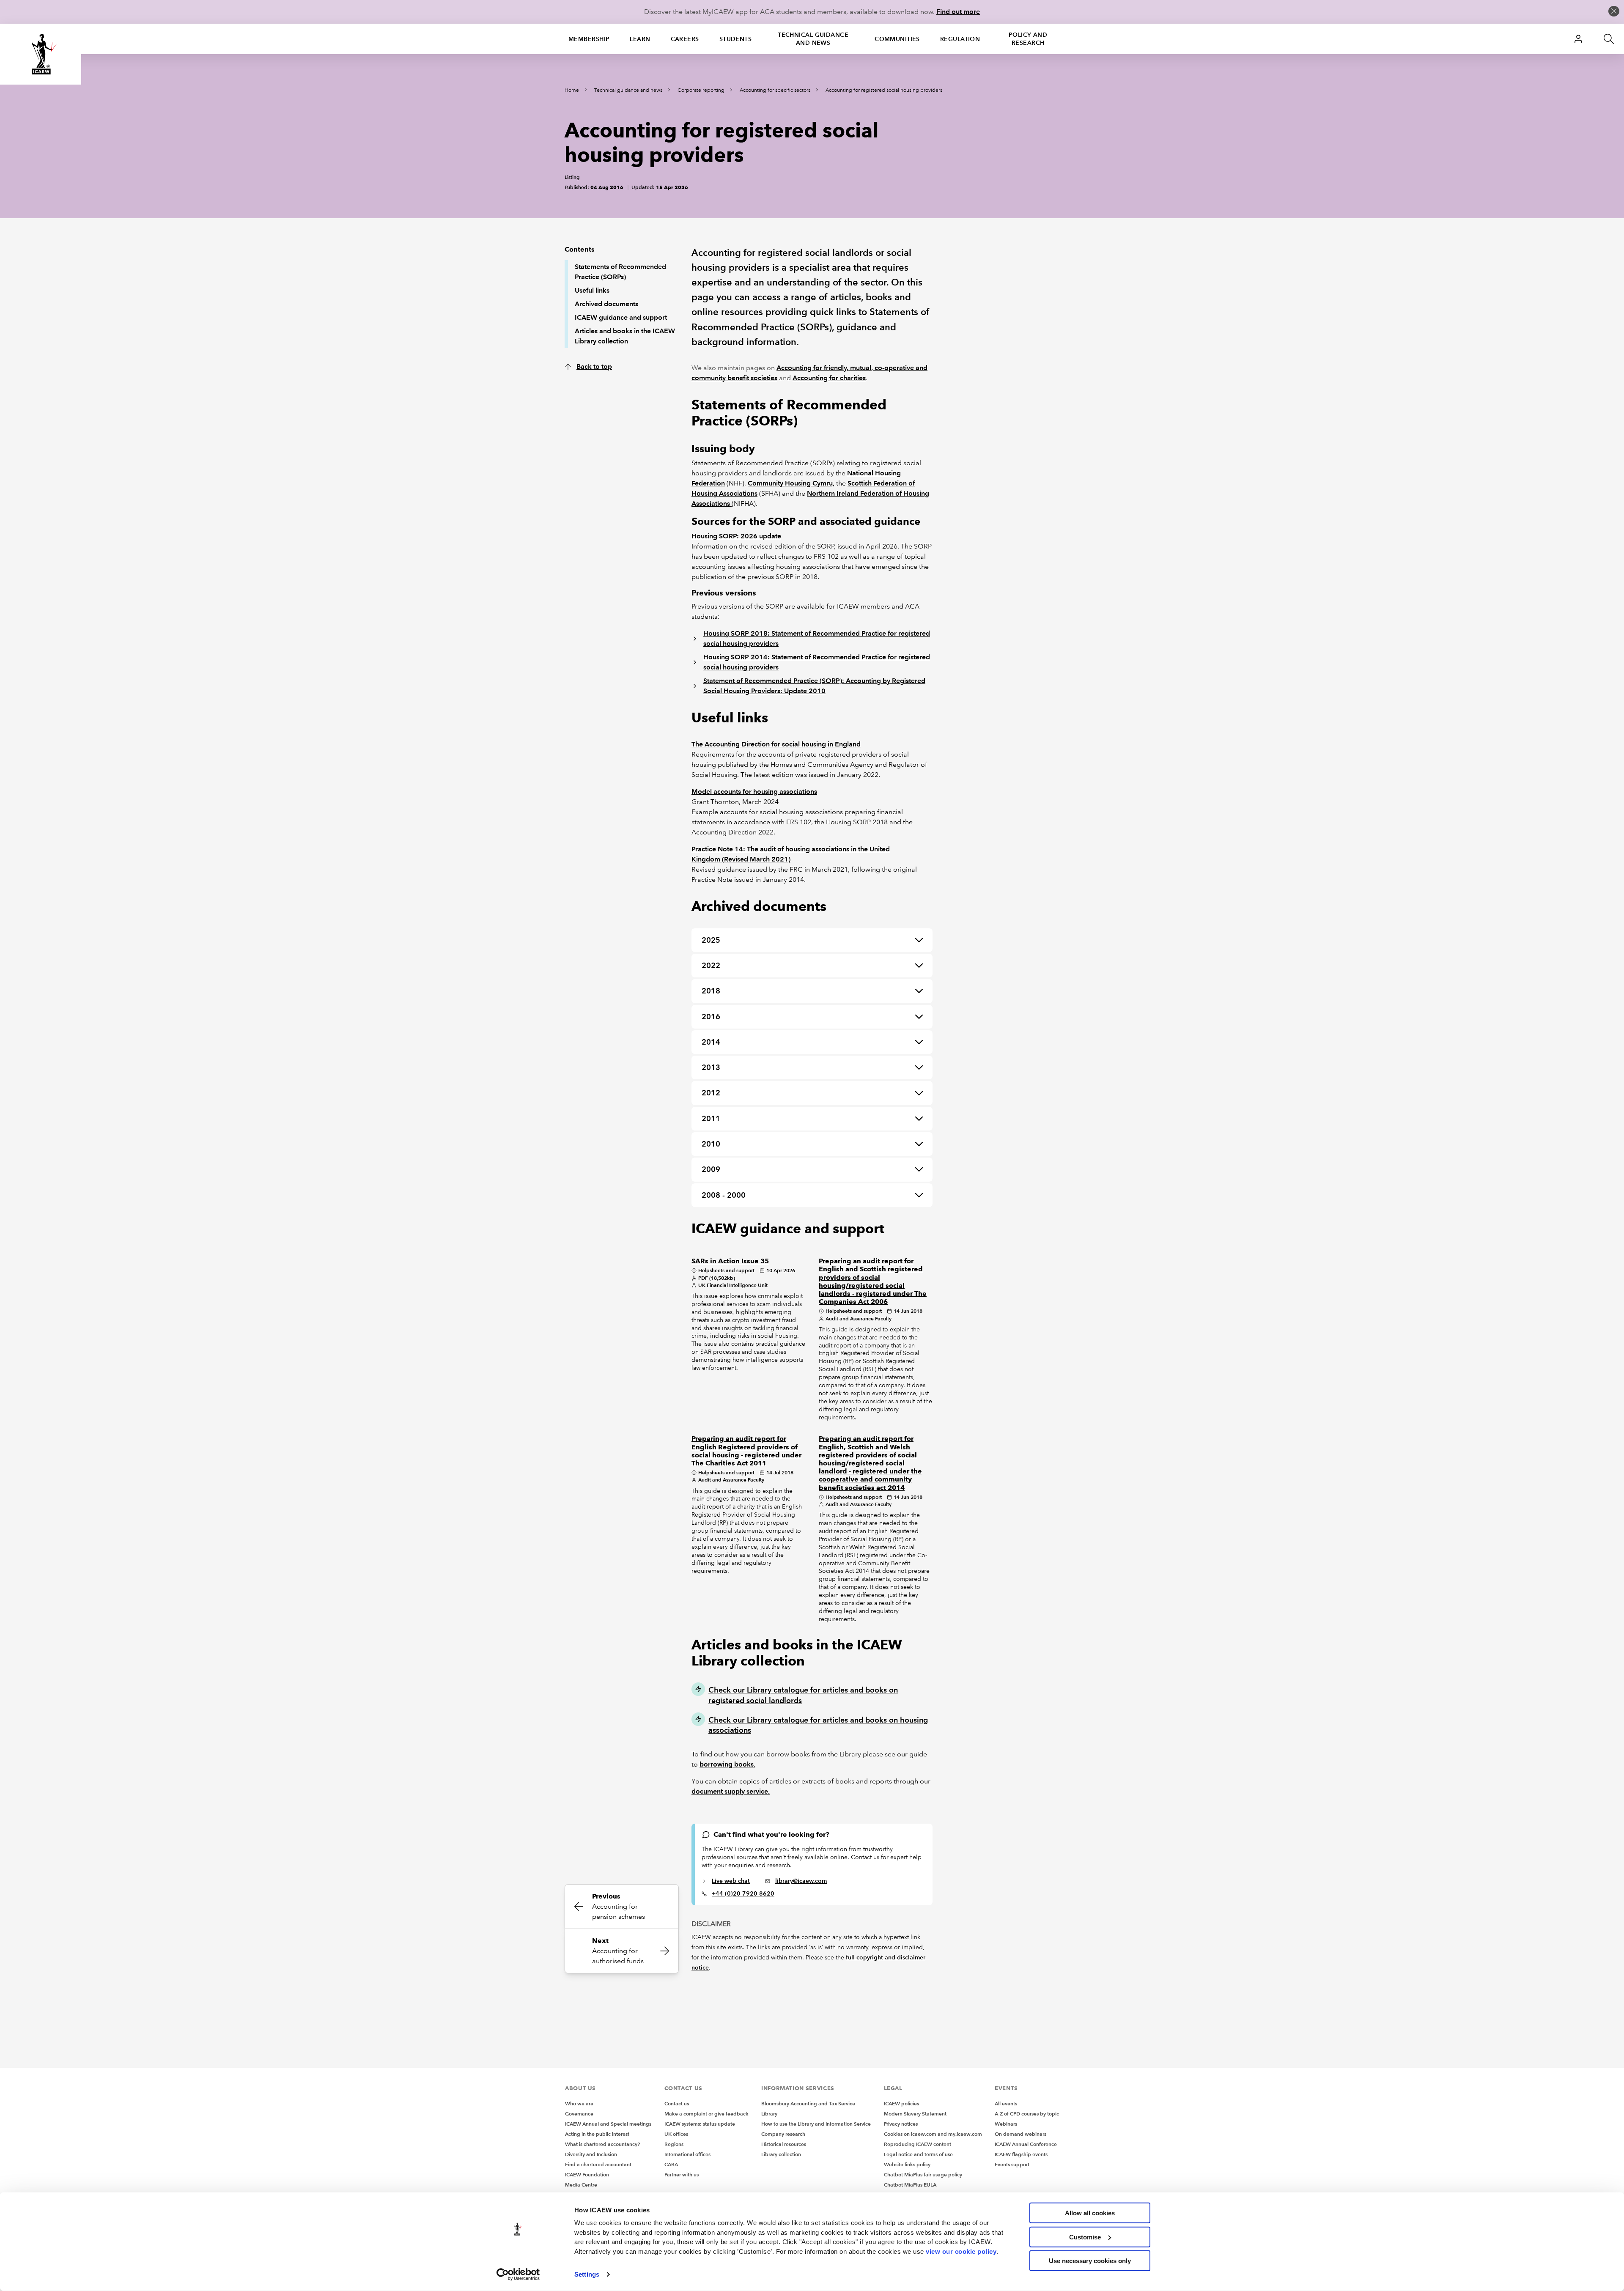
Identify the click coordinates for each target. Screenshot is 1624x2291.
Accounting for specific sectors (775, 90)
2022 (711, 965)
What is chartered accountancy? (602, 2144)
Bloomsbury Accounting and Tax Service (808, 2103)
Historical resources (784, 2144)
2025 (711, 940)
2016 (711, 1017)
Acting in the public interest (597, 2134)
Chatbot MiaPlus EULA (910, 2185)
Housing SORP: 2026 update (736, 536)
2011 (711, 1118)
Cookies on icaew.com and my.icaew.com (933, 2134)
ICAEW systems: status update (700, 2124)
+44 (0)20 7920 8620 (743, 1893)
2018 (711, 991)
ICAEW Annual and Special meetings (608, 2124)
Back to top (594, 366)
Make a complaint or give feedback (706, 2114)
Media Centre (581, 2185)
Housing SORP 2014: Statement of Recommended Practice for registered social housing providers (817, 662)
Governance (579, 2114)
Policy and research (1028, 39)
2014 (711, 1042)
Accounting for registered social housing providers (884, 90)
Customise (1085, 2237)
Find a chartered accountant (598, 2164)
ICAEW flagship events (1021, 2154)
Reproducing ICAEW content (918, 2144)
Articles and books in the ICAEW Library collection (625, 336)
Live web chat (731, 1881)
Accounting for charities (829, 378)
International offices (687, 2154)
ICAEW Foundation (587, 2174)
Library (769, 2114)
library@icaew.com (801, 1881)
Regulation (960, 39)
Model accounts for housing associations (754, 792)
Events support (1012, 2164)
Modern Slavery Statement (915, 2114)
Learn (640, 39)
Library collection (781, 2154)
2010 (711, 1144)
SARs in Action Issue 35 (730, 1261)
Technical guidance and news (813, 39)
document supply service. (731, 1791)
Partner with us (682, 2174)
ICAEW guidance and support (621, 317)
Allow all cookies (1090, 2213)
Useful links (592, 290)
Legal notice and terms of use (918, 2154)
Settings (587, 2274)
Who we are (579, 2103)
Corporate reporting (701, 90)
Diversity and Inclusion (591, 2154)
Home (572, 90)
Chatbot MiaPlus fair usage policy (923, 2174)
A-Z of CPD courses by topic (1027, 2114)
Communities (897, 39)
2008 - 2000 (724, 1195)
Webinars (1006, 2124)
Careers (685, 39)
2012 (711, 1093)
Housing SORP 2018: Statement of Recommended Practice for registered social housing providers (817, 638)
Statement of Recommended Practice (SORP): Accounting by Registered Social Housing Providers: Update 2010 (814, 686)
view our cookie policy (961, 2251)
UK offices (676, 2134)
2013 (711, 1067)
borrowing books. (727, 1764)
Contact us (677, 2103)
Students (736, 39)
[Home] (41, 54)
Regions (674, 2144)
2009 (711, 1169)
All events (1006, 2103)
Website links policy (907, 2164)
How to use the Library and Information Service (816, 2124)
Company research (783, 2134)
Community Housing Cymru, (791, 483)
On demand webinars (1020, 2134)
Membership (589, 39)
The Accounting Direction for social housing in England (776, 744)
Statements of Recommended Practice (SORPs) (620, 272)
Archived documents (606, 304)
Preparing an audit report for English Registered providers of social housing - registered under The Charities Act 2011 (746, 1451)
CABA (671, 2164)
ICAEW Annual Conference (1026, 2144)
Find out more (958, 12)
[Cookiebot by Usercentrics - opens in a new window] (518, 2275)
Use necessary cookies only (1090, 2261)
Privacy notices (901, 2124)
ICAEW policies (901, 2103)
